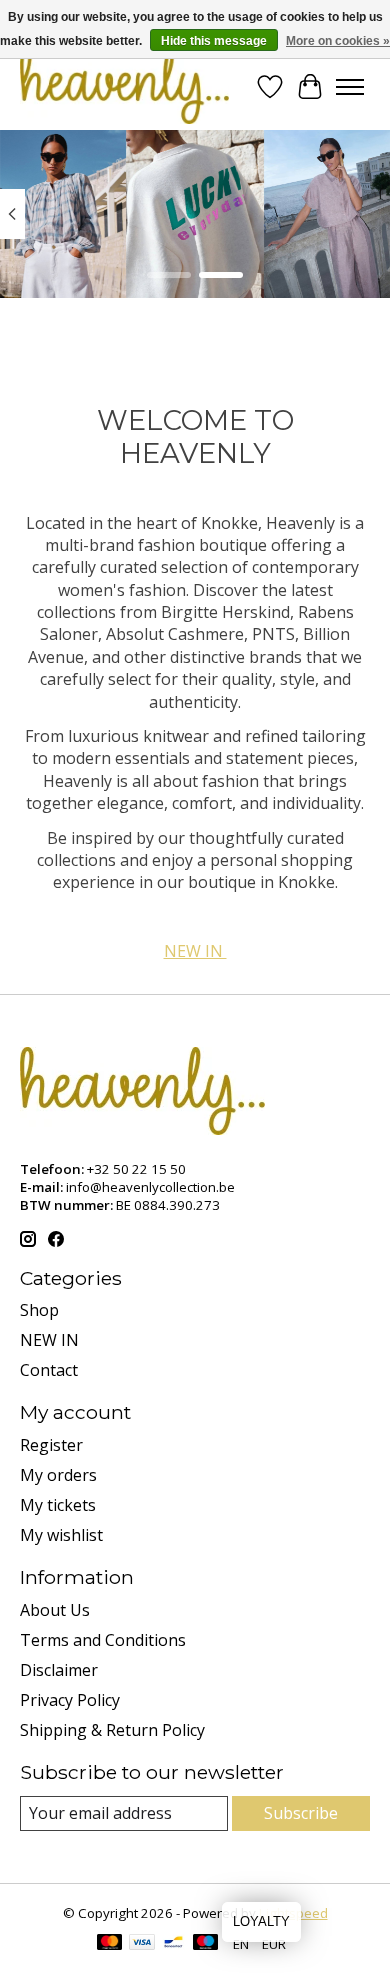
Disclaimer (59, 1670)
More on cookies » (338, 41)
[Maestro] (206, 1944)
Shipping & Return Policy (112, 1730)
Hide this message (214, 41)
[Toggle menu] (350, 87)
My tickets (58, 1505)
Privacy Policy (70, 1700)
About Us (55, 1610)
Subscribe (301, 1813)
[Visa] (142, 1944)
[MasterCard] (110, 1944)
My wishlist (61, 1535)
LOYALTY (261, 1921)
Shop (39, 1310)
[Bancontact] (173, 1944)
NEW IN (195, 951)
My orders (58, 1475)
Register (51, 1445)
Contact (49, 1370)
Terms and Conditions (103, 1640)
